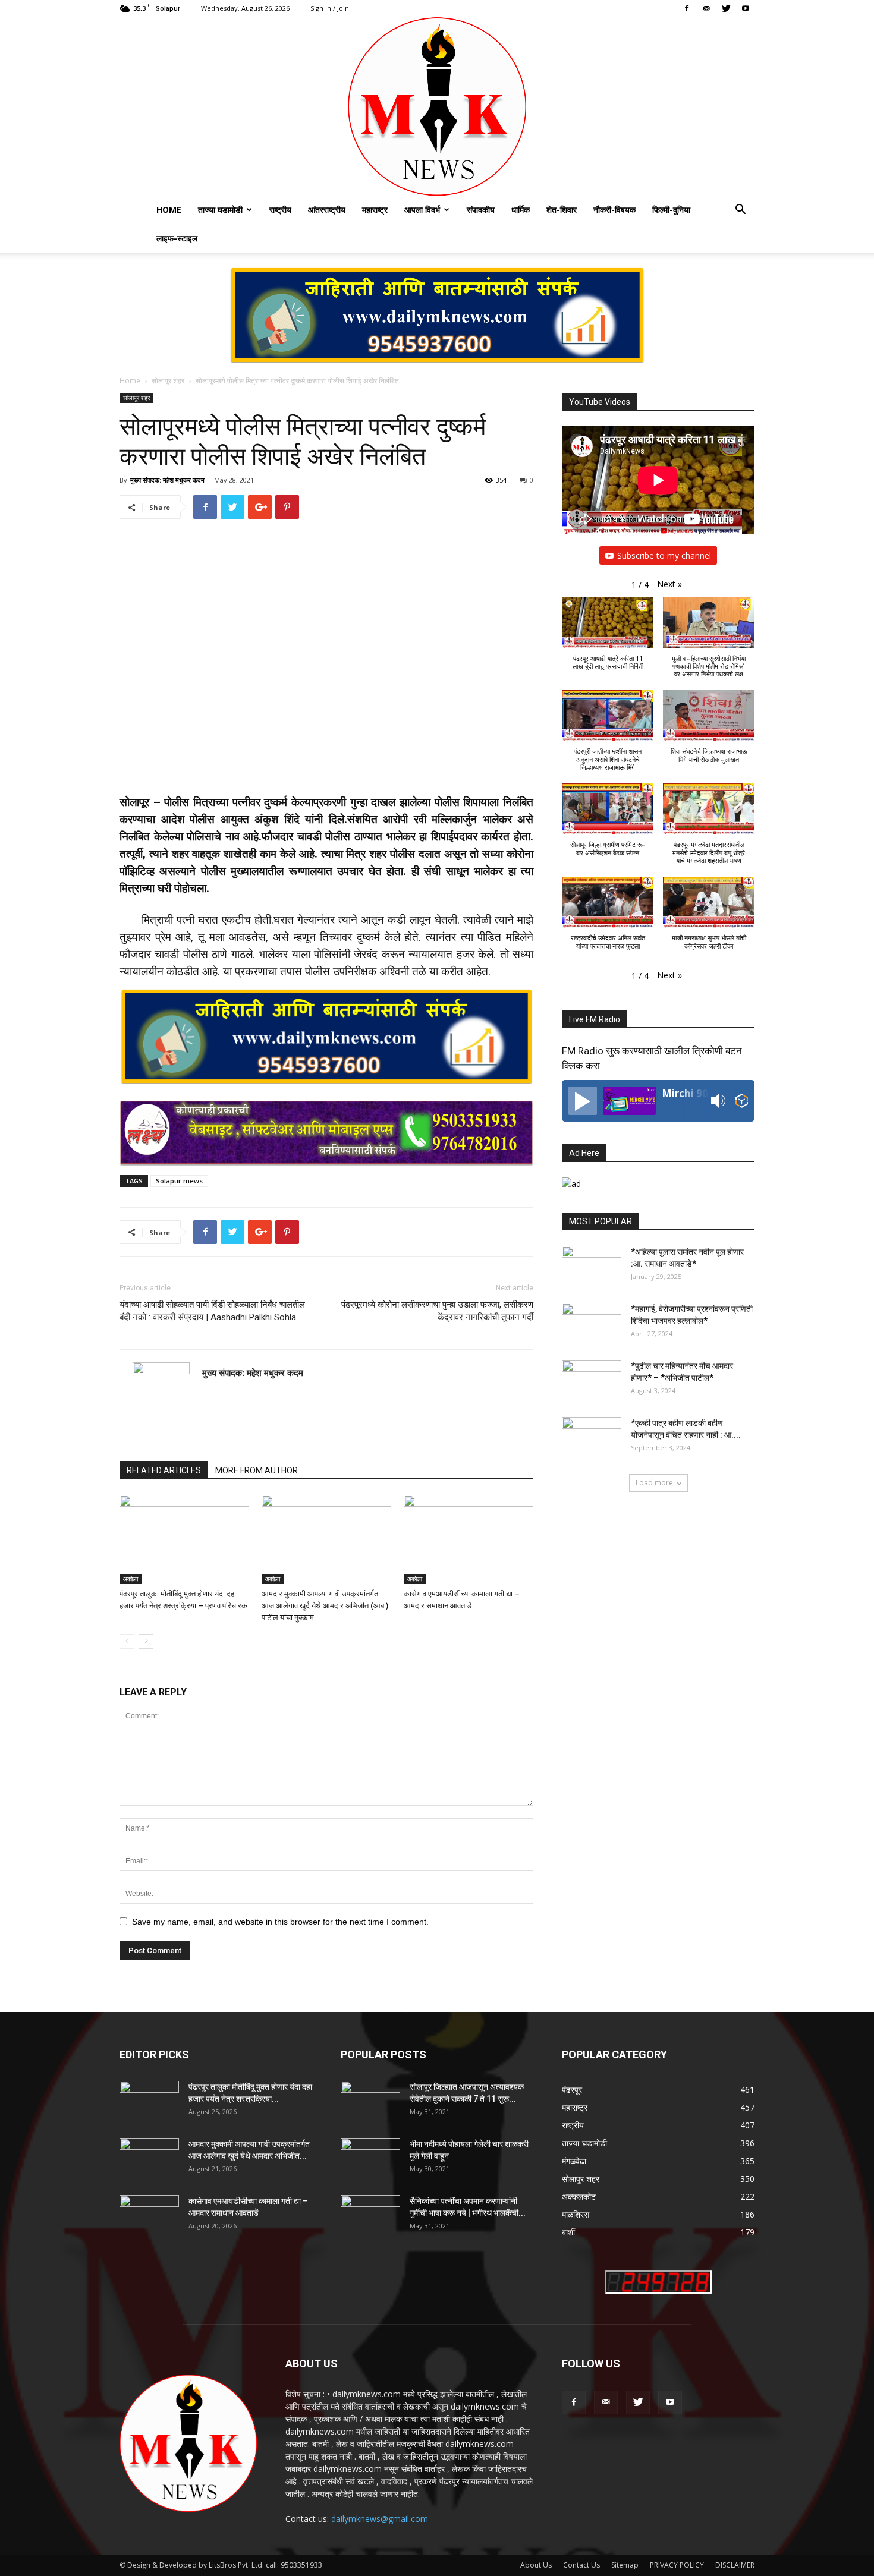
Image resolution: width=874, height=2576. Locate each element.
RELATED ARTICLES (164, 1470)
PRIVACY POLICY (677, 2565)
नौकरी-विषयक (614, 210)
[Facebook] (687, 8)
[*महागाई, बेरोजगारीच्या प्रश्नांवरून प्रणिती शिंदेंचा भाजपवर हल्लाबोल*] (592, 1324)
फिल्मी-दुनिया (671, 210)
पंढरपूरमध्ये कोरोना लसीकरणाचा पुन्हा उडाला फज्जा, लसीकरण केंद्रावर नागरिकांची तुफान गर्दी (437, 1311)
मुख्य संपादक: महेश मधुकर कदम (167, 480)
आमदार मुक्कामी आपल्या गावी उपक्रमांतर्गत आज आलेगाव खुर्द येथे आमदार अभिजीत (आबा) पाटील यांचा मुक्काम (325, 1606)
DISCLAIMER (735, 2565)
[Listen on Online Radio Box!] (742, 1102)
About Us (536, 2565)
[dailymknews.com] (437, 106)
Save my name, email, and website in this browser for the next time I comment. (280, 1922)
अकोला (131, 1579)
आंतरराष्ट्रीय (327, 210)
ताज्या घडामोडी (220, 210)
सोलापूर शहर (168, 381)
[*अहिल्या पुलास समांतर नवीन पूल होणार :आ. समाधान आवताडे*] (592, 1267)
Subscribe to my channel (664, 555)
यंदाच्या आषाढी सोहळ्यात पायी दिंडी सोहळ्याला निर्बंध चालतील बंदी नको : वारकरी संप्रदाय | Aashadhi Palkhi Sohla (212, 1311)
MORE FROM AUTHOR (257, 1470)
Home (169, 210)
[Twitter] (726, 8)
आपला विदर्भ (422, 210)
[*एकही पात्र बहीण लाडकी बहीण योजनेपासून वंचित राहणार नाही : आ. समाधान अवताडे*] (592, 1438)
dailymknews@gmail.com (380, 2519)
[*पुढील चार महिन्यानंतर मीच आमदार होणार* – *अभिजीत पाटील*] (592, 1381)
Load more (654, 1483)
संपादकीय (481, 210)
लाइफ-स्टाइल (177, 238)
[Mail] (706, 8)
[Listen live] (583, 1101)
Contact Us (581, 2565)
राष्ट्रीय (280, 210)
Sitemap (625, 2565)
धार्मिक (521, 210)
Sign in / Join (330, 8)
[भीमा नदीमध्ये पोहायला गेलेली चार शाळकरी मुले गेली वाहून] (370, 2159)
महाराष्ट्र (375, 210)
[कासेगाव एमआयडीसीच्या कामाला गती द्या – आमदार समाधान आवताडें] (469, 1539)
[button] (740, 211)
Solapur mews (179, 1181)
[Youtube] (746, 8)
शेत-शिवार (562, 210)
